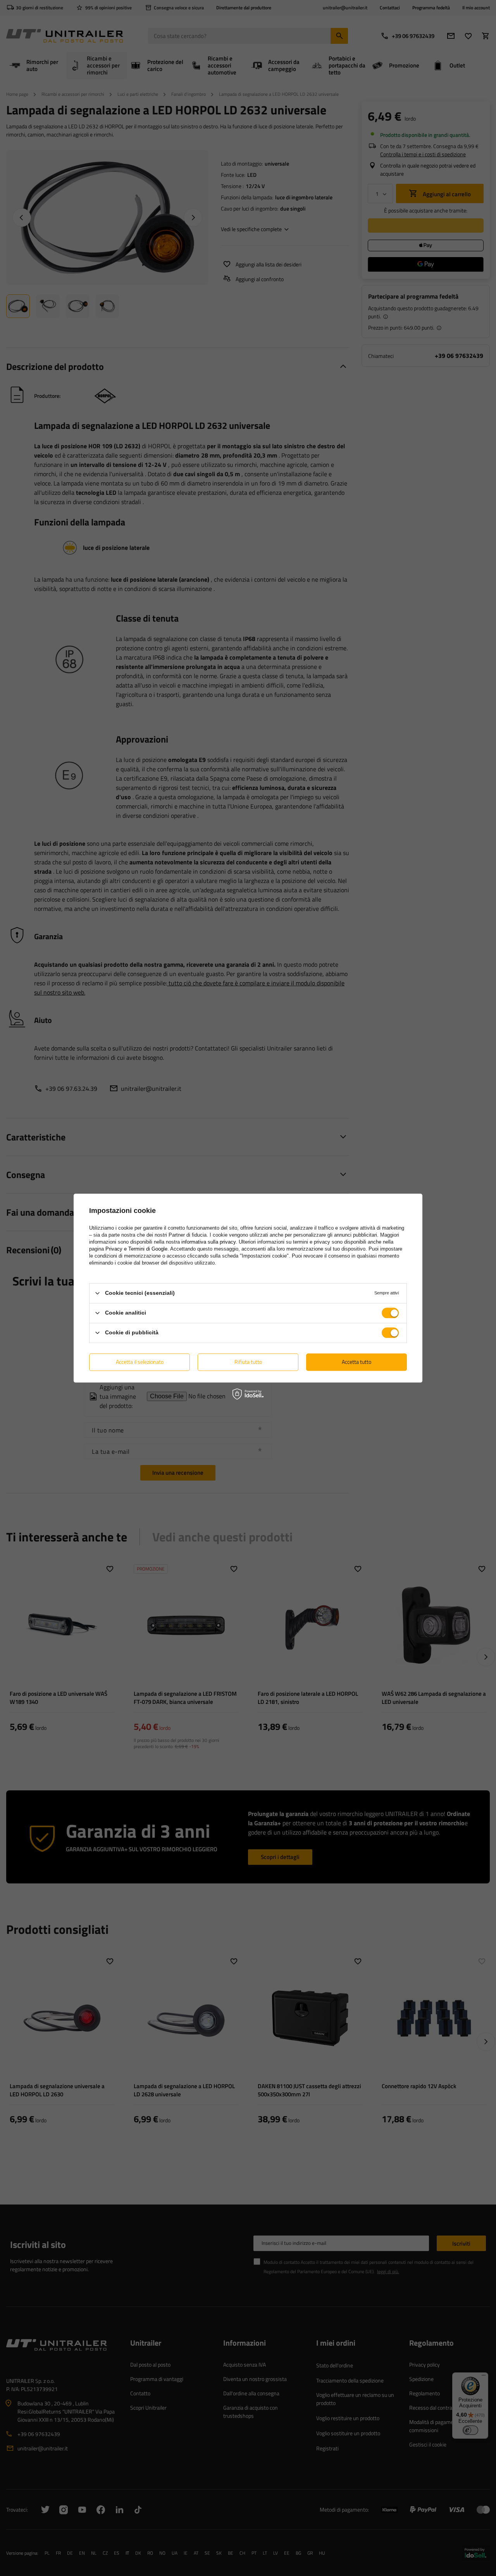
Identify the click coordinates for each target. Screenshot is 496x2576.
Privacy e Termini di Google (136, 1249)
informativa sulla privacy (208, 1242)
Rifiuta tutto (248, 1362)
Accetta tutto (356, 1362)
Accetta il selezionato (140, 1362)
